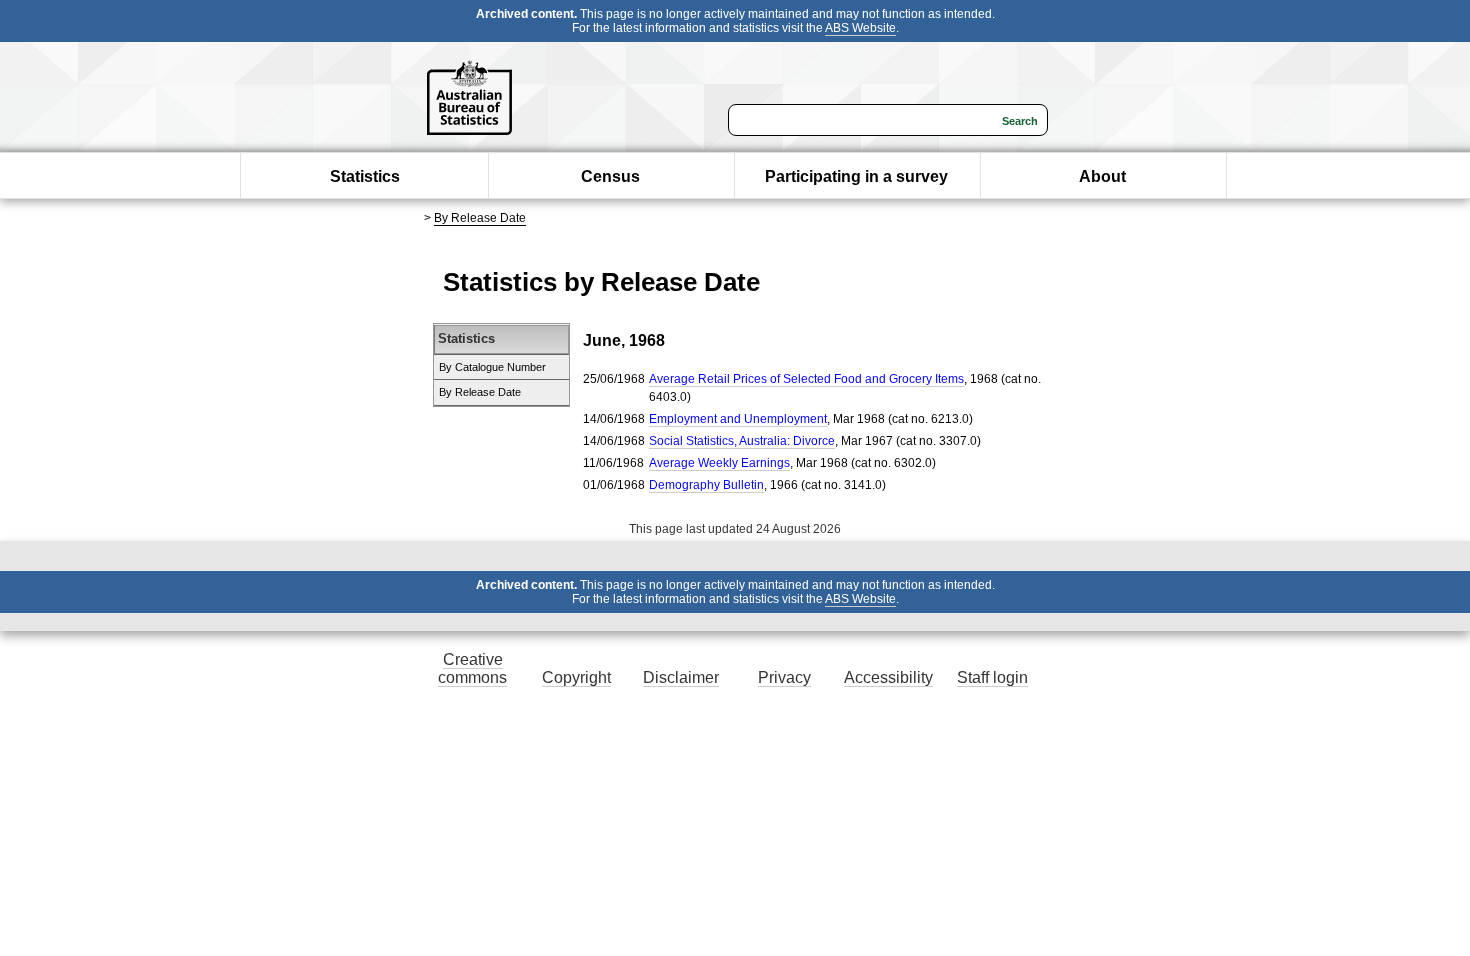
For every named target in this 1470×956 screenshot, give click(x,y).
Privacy (784, 677)
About (1102, 176)
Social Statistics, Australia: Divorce (742, 441)
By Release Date (480, 218)
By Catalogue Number (492, 367)
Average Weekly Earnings (719, 463)
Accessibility (888, 677)
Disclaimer (681, 677)
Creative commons (472, 668)
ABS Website (860, 28)
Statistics (365, 176)
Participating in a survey (856, 176)
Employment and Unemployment (738, 419)
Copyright (576, 677)
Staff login (992, 677)
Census (610, 176)
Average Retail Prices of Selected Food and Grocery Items (806, 379)
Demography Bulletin (706, 485)
